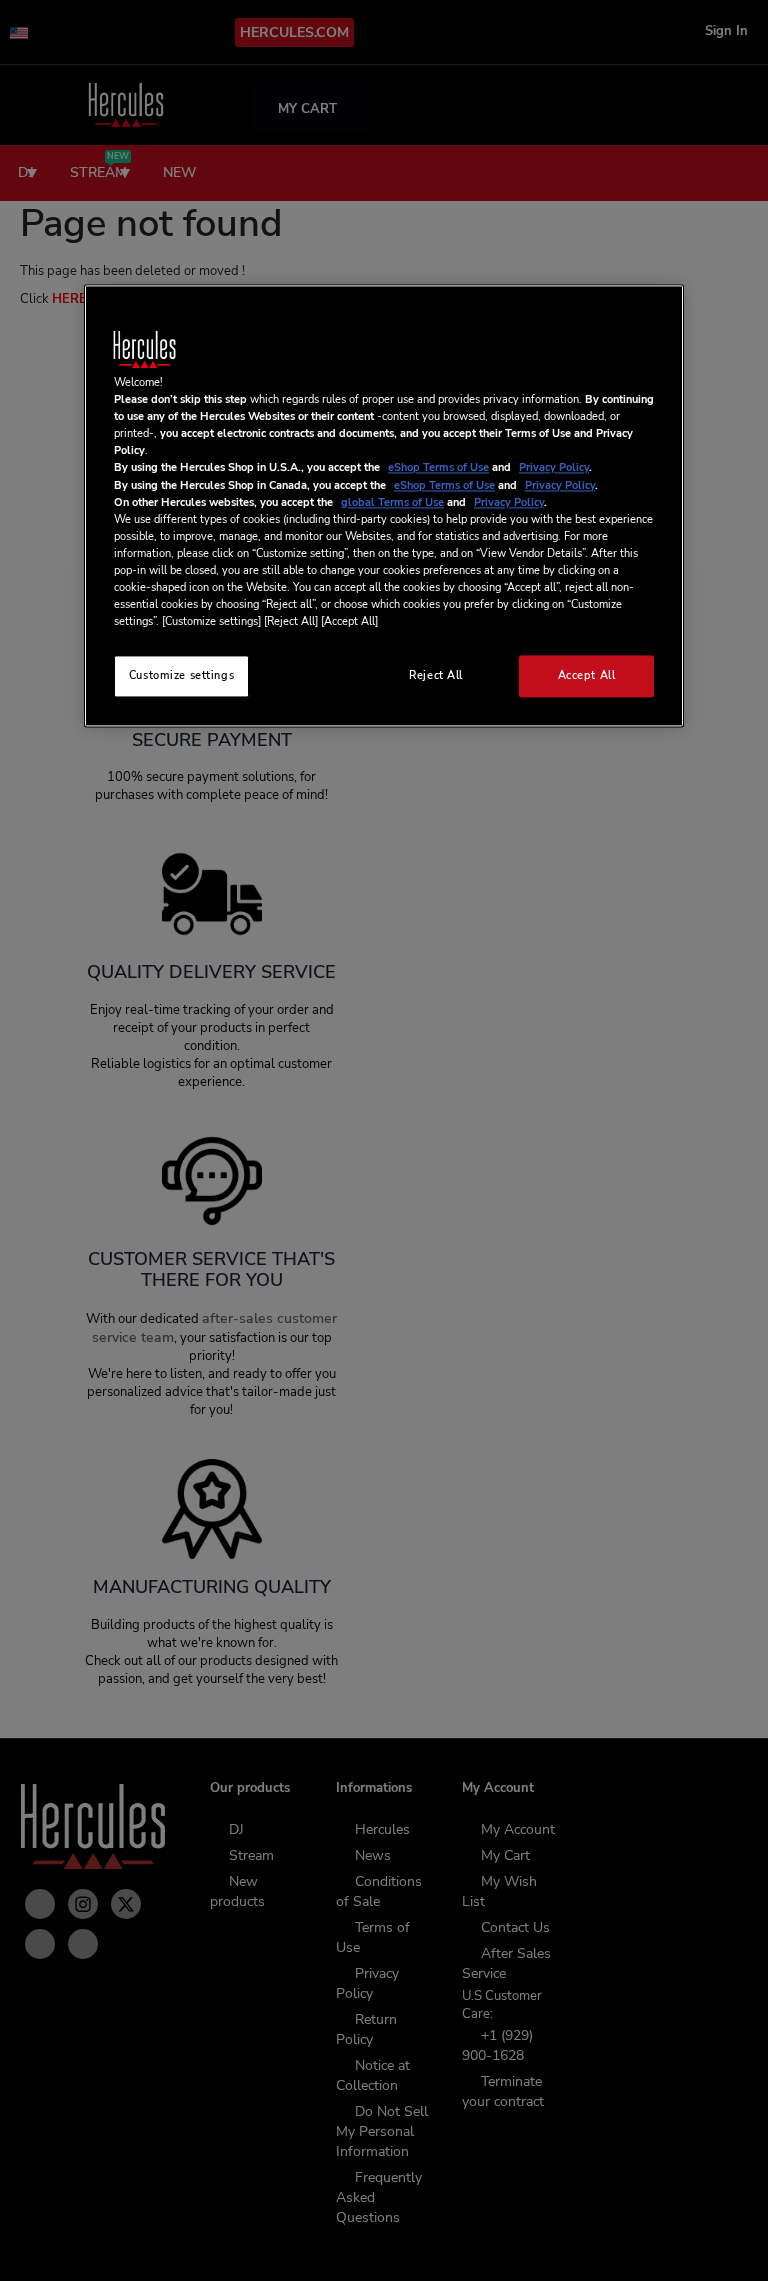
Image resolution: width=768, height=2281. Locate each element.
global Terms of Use (392, 502)
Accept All (587, 676)
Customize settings (181, 676)
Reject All (436, 676)
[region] (384, 506)
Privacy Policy (554, 468)
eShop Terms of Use (438, 468)
